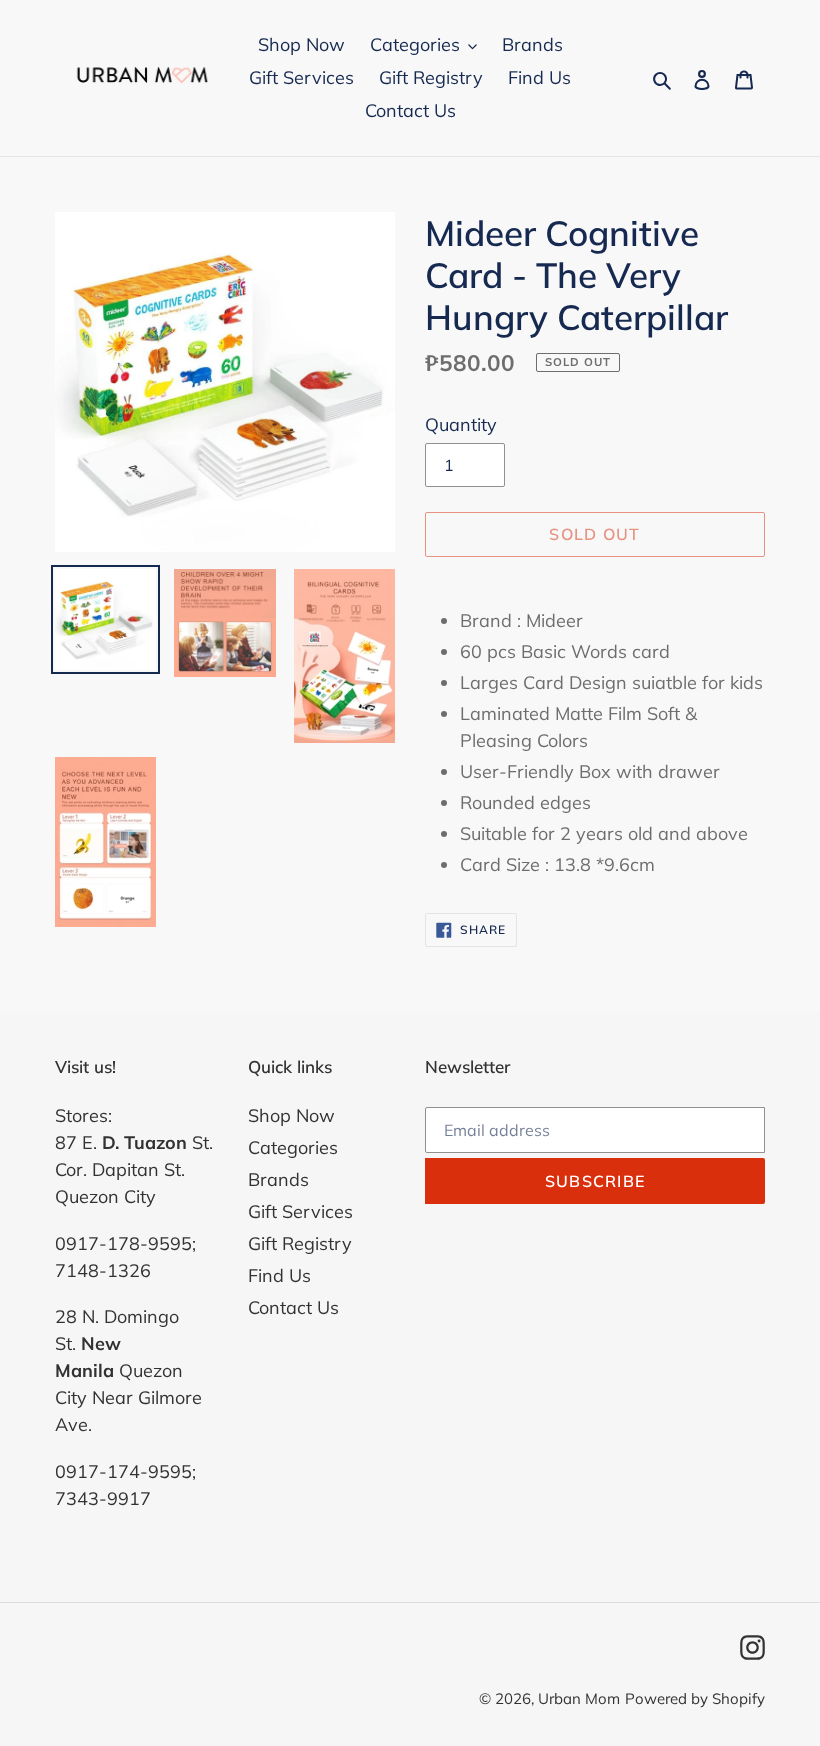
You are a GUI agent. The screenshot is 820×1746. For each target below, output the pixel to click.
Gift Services (300, 1211)
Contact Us (293, 1307)
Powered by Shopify (695, 1698)
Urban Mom (579, 1698)
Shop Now (291, 1115)
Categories (293, 1147)
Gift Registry (300, 1243)
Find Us (279, 1275)
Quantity (461, 424)
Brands (278, 1179)
